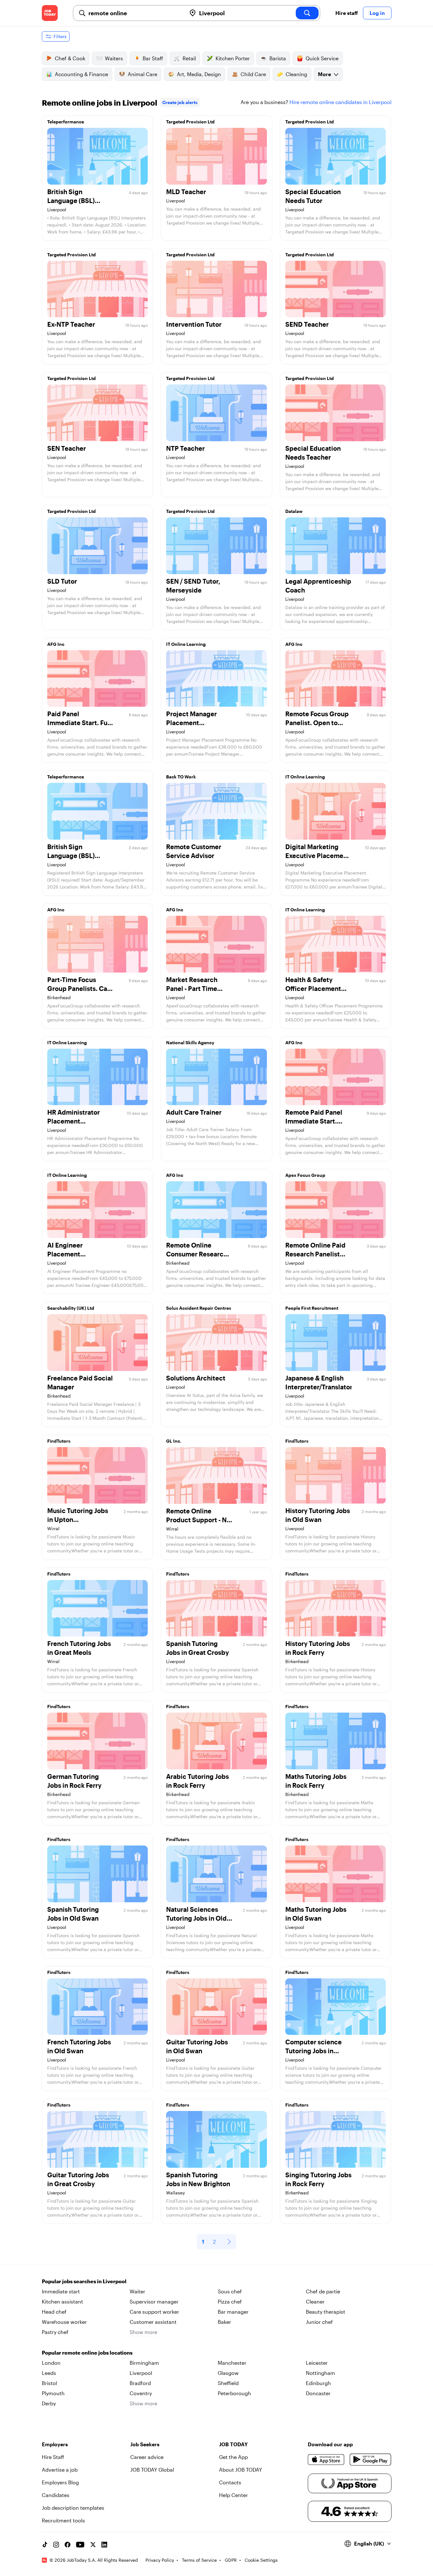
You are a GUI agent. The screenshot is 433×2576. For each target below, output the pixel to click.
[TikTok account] (45, 2545)
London (51, 2363)
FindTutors (59, 1441)
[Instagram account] (56, 2545)
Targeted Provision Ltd (190, 122)
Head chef (54, 2312)
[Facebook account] (68, 2545)
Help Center (233, 2495)
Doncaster (318, 2393)
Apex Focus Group (305, 1175)
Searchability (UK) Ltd (71, 1308)
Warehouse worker (64, 2322)
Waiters (114, 58)
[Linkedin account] (104, 2545)
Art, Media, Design (199, 74)
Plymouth (53, 2393)
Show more (143, 2332)
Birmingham (144, 2363)
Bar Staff (153, 58)
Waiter (137, 2291)
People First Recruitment (312, 1308)
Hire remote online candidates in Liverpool (340, 102)
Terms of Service (199, 2560)
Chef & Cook (70, 58)
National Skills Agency (190, 1042)
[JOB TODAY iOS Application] (326, 2460)
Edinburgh (318, 2383)
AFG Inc (56, 644)
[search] (307, 13)
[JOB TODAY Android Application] (370, 2460)
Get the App (233, 2457)
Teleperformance (66, 122)
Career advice (147, 2457)
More (324, 74)
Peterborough (234, 2393)
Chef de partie (323, 2291)
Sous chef (230, 2291)
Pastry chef (55, 2332)
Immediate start (61, 2291)
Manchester (232, 2363)
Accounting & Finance (81, 74)
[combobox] (135, 13)
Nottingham (320, 2373)
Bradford (140, 2383)
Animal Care (142, 74)
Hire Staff (53, 2457)
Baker (224, 2322)
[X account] (93, 2545)
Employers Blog (60, 2482)
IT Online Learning (186, 644)
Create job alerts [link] (180, 102)
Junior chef (319, 2322)
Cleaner (315, 2301)
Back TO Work (181, 777)
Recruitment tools (63, 2520)
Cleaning (296, 74)
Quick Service (322, 58)
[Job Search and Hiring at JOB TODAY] (50, 13)
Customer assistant (153, 2322)
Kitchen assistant (62, 2301)
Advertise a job (60, 2470)
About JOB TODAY (241, 2470)
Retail (189, 58)
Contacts (230, 2482)
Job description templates (73, 2508)
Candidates (56, 2495)
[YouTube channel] (80, 2545)
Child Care (253, 74)
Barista (278, 58)
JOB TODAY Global (152, 2470)
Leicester (317, 2363)
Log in (377, 13)
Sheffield (228, 2383)
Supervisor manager (154, 2301)
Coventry (141, 2393)
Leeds (49, 2373)
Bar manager (233, 2312)
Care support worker (154, 2312)
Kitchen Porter (233, 58)
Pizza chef (230, 2301)
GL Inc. (174, 1441)
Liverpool (141, 2373)
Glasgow (228, 2373)
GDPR (231, 2560)
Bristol (49, 2383)
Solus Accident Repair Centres (199, 1308)
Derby (49, 2403)
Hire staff (347, 13)
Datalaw (294, 511)
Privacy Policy (160, 2560)
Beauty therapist (326, 2312)
